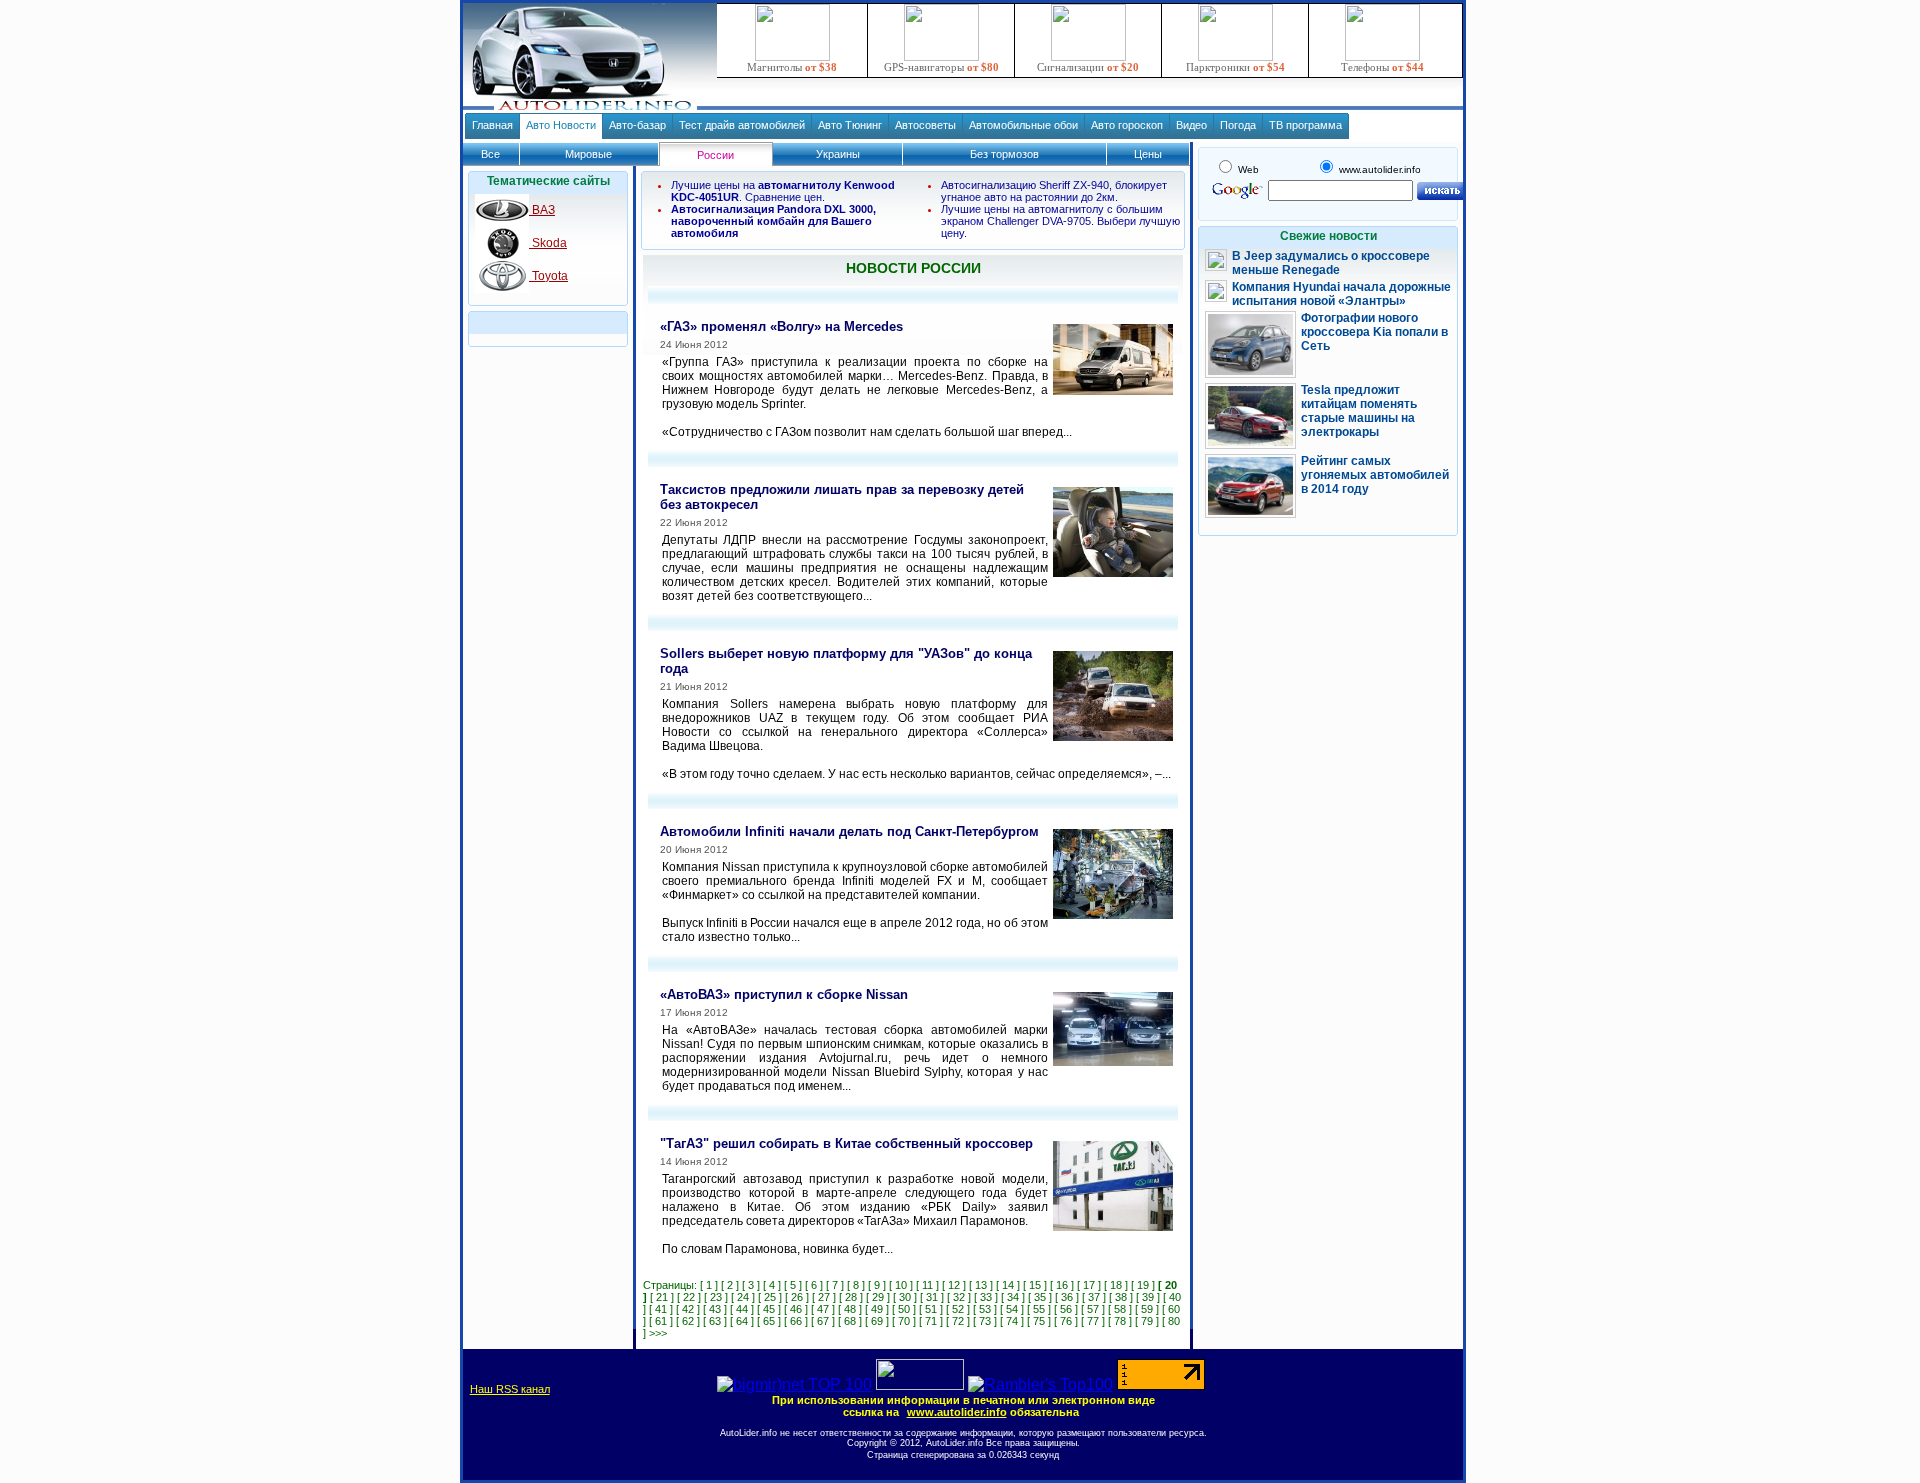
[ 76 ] (1066, 1321)
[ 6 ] (814, 1285)
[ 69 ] (877, 1321)
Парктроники (1235, 67)
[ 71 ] (931, 1321)
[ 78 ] (1120, 1321)
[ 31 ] (932, 1297)
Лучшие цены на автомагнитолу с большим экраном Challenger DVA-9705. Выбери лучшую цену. (1060, 221)
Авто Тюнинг (850, 125)
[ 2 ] (730, 1285)
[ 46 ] (796, 1309)
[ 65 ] (769, 1321)
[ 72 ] (958, 1321)
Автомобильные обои (1023, 125)
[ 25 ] (770, 1297)
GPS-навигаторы (941, 67)
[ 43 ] (715, 1309)
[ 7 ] (835, 1285)
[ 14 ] (1008, 1285)
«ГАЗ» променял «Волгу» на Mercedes (781, 326)
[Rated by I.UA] (920, 1384)
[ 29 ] (878, 1297)
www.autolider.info (957, 1412)
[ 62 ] (688, 1321)
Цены (1148, 154)
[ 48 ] (850, 1309)
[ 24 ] (743, 1297)
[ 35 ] (1040, 1297)
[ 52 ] (958, 1309)
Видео (1191, 125)
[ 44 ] (742, 1309)
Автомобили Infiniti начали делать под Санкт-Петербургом (849, 831)
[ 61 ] (661, 1321)
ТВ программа (1305, 125)
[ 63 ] (715, 1321)
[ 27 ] (824, 1297)
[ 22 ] (689, 1297)
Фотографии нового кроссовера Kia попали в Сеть (1374, 332)
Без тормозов (1004, 154)
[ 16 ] (1062, 1285)
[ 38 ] (1121, 1297)
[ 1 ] (709, 1285)
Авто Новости (561, 125)
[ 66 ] (796, 1321)
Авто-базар (637, 125)
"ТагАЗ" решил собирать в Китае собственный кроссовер (846, 1143)
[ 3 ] (751, 1285)
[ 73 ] (985, 1321)
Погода (1238, 125)
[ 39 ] (1148, 1297)
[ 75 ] (1039, 1321)
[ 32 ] (959, 1297)
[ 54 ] (1012, 1309)
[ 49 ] (877, 1309)
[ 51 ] (931, 1309)
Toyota (548, 276)
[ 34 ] (1013, 1297)
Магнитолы (792, 67)
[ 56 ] (1066, 1309)
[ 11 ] (927, 1285)
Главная (492, 125)
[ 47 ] (823, 1309)
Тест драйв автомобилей (742, 125)
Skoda (548, 243)
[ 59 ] (1147, 1309)
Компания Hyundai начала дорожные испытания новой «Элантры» (1341, 294)
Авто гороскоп (1127, 125)
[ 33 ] (986, 1297)
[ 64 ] (742, 1321)
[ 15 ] (1035, 1285)
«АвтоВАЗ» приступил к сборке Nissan (784, 994)
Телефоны (1382, 67)
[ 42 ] (688, 1309)
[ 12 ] (954, 1285)
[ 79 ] (1147, 1321)
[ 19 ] (1143, 1285)
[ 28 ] (851, 1297)
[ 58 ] (1120, 1309)
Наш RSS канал (510, 1389)
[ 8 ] (856, 1285)
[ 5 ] (793, 1285)
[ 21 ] (662, 1297)
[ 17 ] (1089, 1285)
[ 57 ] (1093, 1309)
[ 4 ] (772, 1285)
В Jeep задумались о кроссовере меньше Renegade (1331, 263)
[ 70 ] (904, 1321)
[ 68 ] (850, 1321)
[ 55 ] (1039, 1309)
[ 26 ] (797, 1297)
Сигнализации (1088, 67)
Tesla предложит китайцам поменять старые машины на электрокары (1359, 411)
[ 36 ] (1067, 1297)
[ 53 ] (985, 1309)
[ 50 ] (904, 1309)
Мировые (588, 154)
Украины (838, 154)
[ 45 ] (769, 1309)
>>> (658, 1333)
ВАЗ (542, 210)
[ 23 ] (716, 1297)
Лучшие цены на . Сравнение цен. (783, 191)
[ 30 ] (905, 1297)
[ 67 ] (823, 1321)
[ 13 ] (981, 1285)
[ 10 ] (901, 1285)
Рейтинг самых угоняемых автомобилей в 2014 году (1375, 475)
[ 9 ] (877, 1285)
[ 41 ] (661, 1309)
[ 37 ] (1094, 1297)
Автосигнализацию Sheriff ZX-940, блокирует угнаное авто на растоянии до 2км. (1054, 191)
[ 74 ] (1012, 1321)
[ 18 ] (1116, 1285)
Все (490, 154)
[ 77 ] (1093, 1321)
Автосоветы (925, 125)
